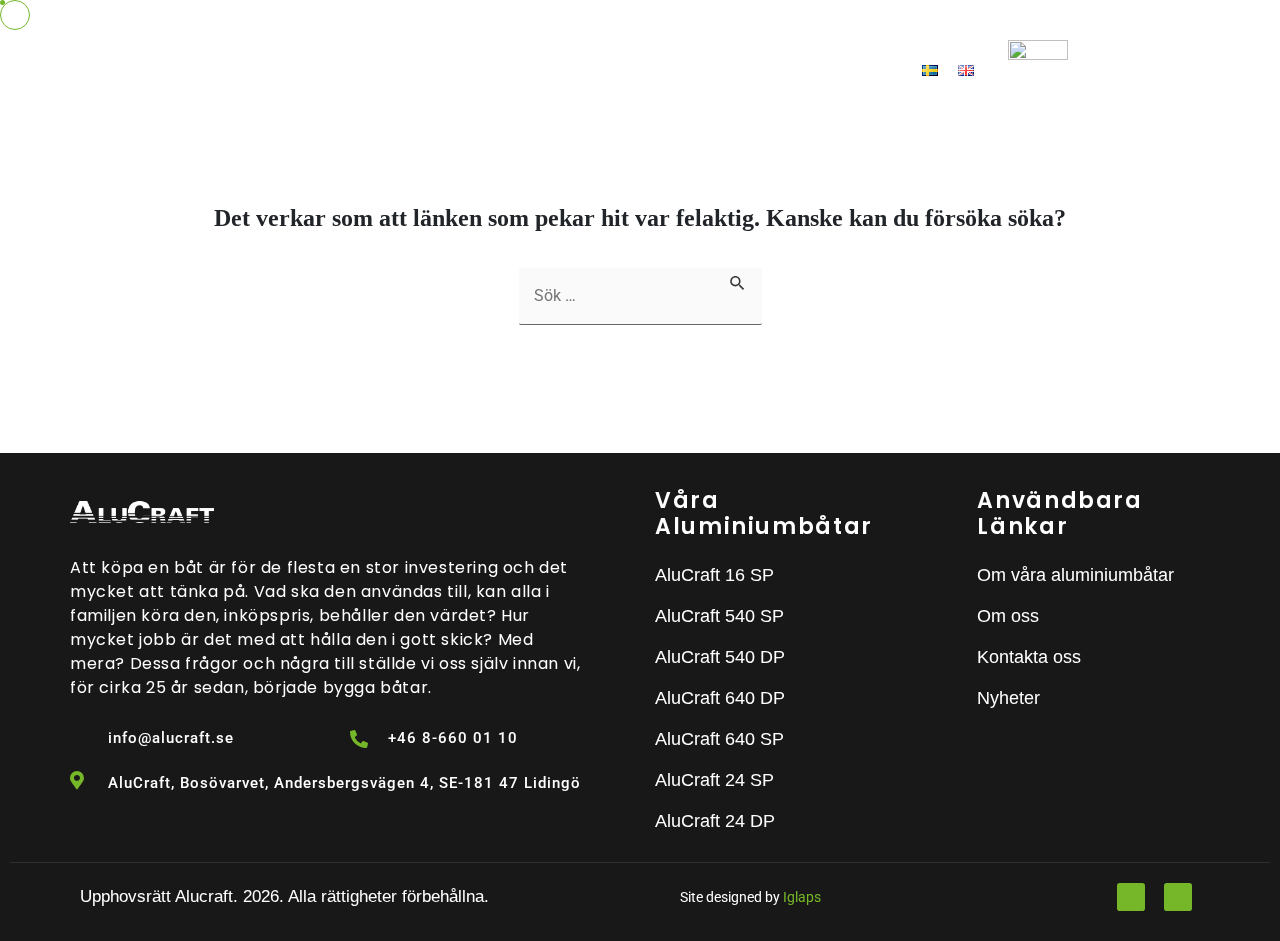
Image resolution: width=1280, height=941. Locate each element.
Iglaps (802, 897)
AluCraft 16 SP (714, 575)
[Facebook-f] (1131, 897)
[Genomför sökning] (738, 280)
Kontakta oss (843, 69)
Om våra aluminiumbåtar (467, 69)
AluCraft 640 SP (719, 739)
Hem (323, 69)
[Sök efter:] (640, 296)
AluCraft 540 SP (719, 616)
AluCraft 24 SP (714, 780)
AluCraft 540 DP (720, 657)
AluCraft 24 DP (715, 821)
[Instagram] (1178, 897)
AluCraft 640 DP (720, 698)
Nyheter (730, 69)
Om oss (645, 69)
